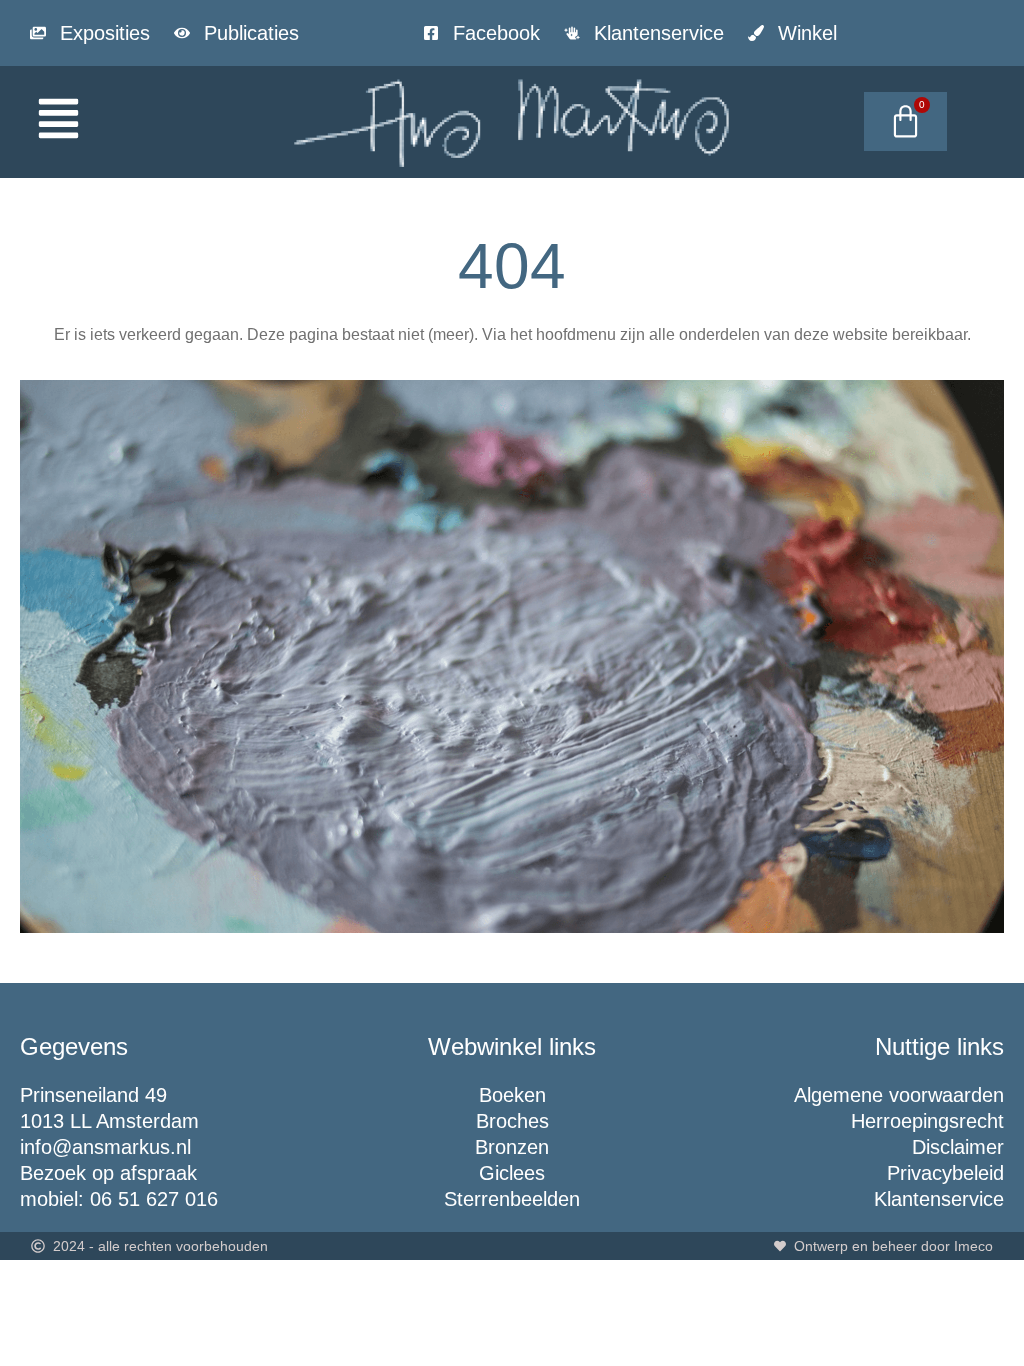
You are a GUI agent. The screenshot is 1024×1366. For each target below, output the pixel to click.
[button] (128, 122)
